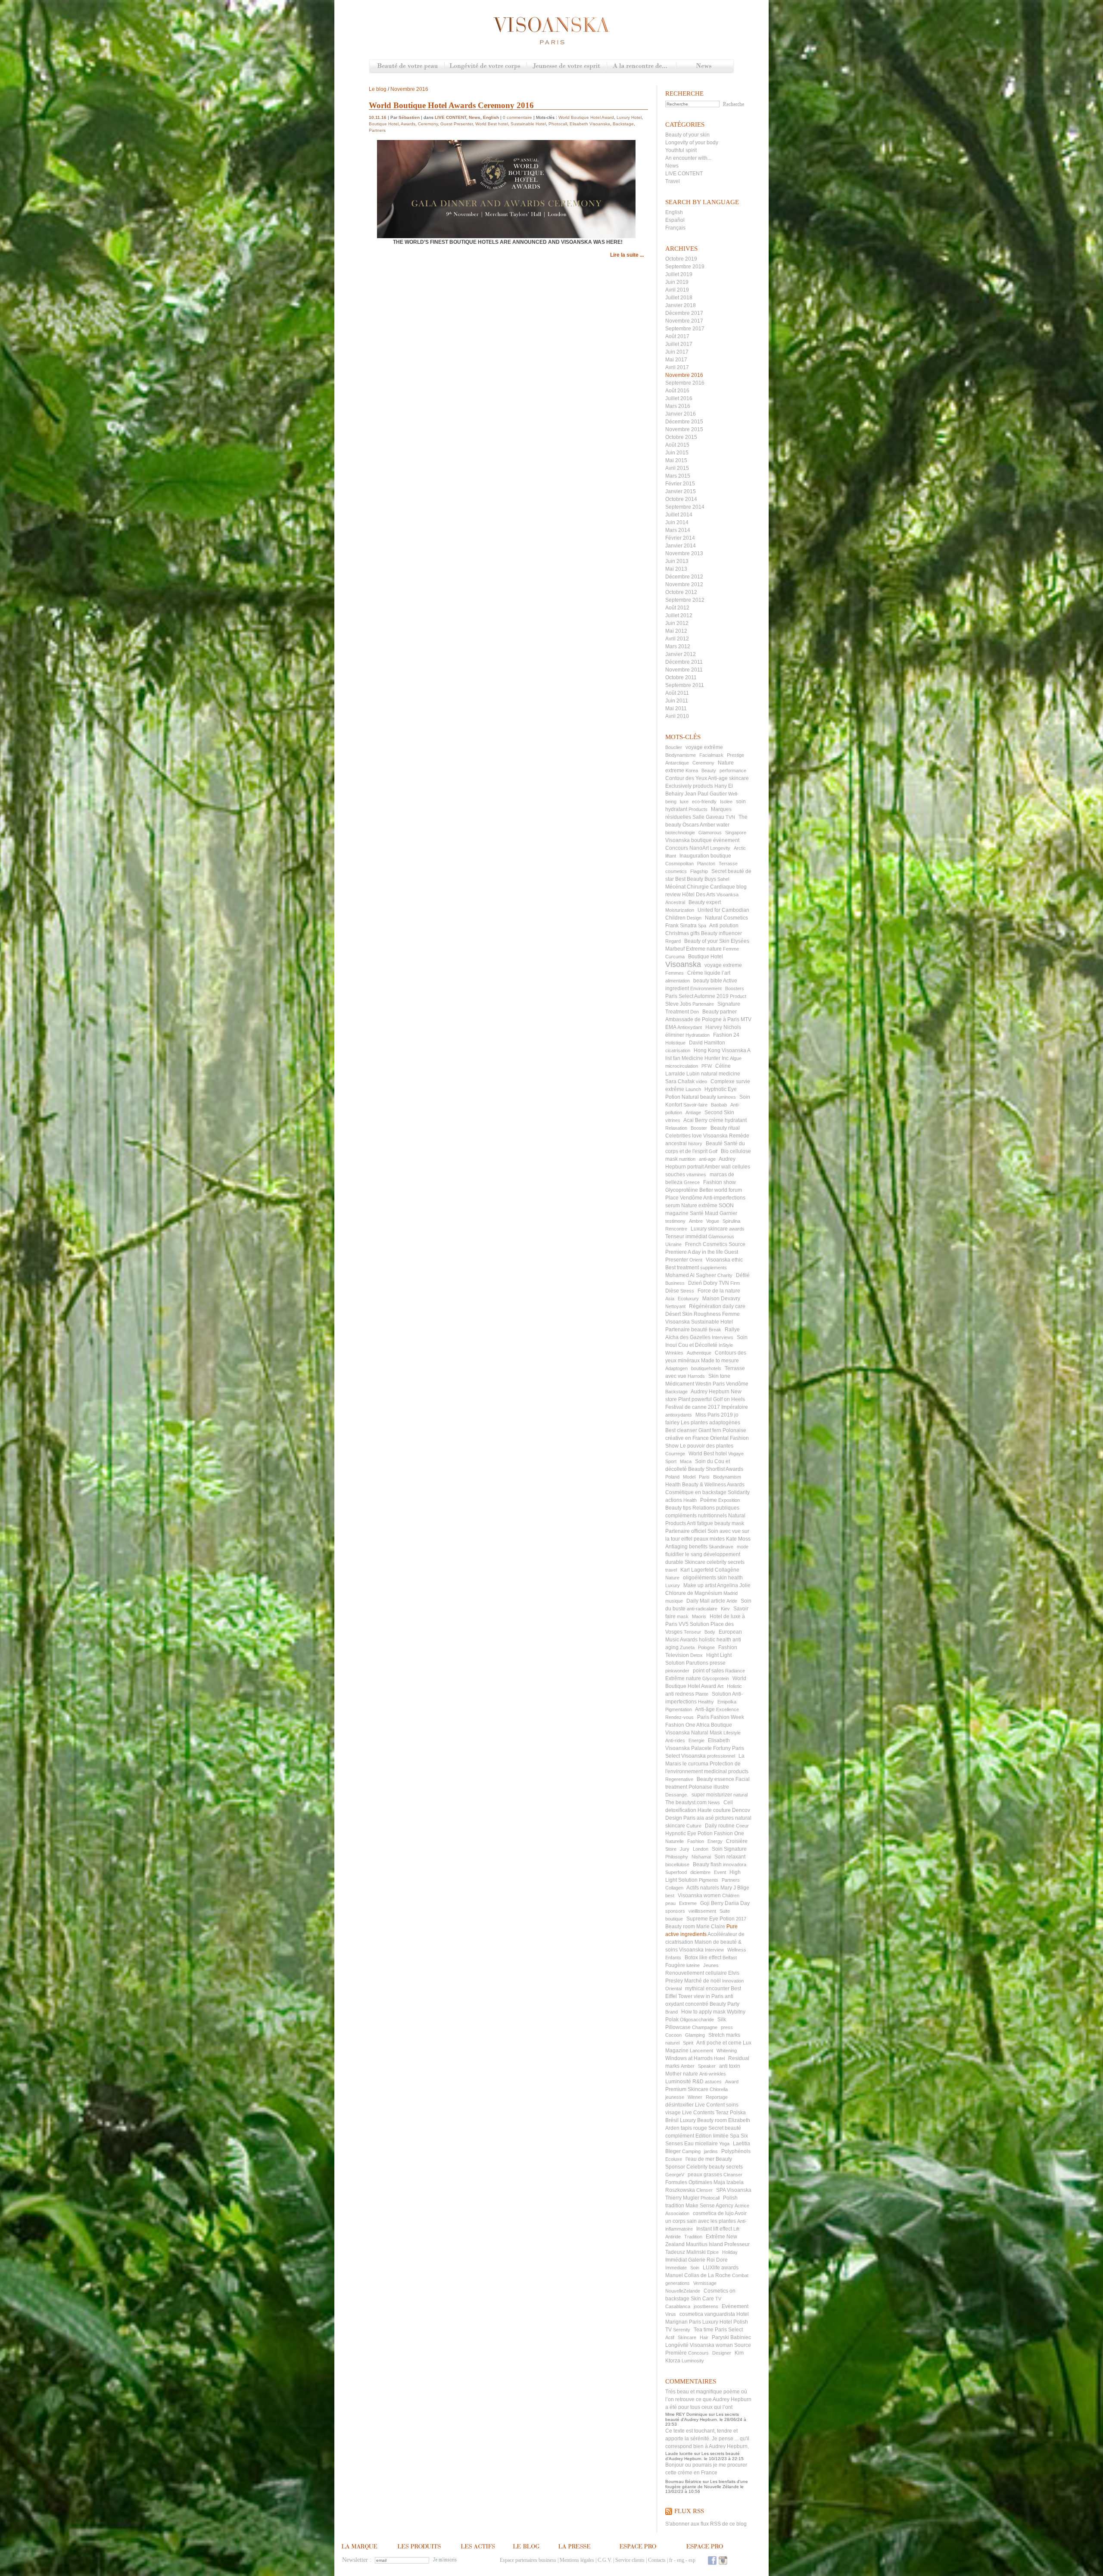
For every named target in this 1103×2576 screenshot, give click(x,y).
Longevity (720, 848)
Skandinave (721, 1547)
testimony (675, 1221)
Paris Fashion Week (721, 1717)
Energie (696, 1740)
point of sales (708, 1671)
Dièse (672, 1291)
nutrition (687, 1159)
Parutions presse (706, 1663)
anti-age (707, 1159)
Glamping (695, 2035)
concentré (697, 2004)
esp (692, 2560)
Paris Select (729, 2330)
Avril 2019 (677, 290)
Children (731, 1895)
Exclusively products (689, 786)
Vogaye (736, 1454)
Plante (702, 1694)
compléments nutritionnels (696, 1516)
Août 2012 (677, 608)
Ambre (696, 1221)
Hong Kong (707, 1050)
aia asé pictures (715, 1818)
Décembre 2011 (684, 662)
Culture (694, 1826)
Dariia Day (737, 1903)
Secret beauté (725, 2128)
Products (698, 809)
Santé (697, 1213)
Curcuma (675, 957)
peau (670, 1903)
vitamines (696, 1175)
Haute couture (714, 1810)
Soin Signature (729, 1849)
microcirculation (682, 1066)
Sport (671, 1461)
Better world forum (721, 1190)
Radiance (735, 1671)
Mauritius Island (704, 2244)
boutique (674, 1919)
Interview (714, 1950)
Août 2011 (677, 693)
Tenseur (692, 1632)
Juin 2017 (677, 352)
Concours (698, 2353)
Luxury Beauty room (703, 2120)
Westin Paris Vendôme (722, 1384)
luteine (693, 1965)
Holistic (734, 1686)
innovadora (735, 1864)
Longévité (677, 2345)
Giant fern (710, 1430)
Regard (673, 941)
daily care (734, 1306)
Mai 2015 (676, 460)
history (695, 1144)
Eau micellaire (701, 2144)
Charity (725, 1275)
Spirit (688, 2043)
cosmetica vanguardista (707, 2314)
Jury (685, 1849)
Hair (704, 2337)
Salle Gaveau (708, 817)
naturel (672, 2043)
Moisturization (680, 910)
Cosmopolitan (679, 864)
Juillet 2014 (679, 515)
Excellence (728, 1709)
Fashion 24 (726, 1035)
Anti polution (724, 926)
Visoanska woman (711, 2345)
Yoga (724, 2144)
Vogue (713, 1221)
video (701, 1081)
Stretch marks (724, 2035)
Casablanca (678, 2306)
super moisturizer (712, 1795)
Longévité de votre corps (485, 67)
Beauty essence (715, 1779)
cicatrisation (678, 1050)
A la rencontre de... (641, 67)
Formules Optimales (689, 2182)
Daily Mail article (706, 1601)
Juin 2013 (677, 561)
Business (675, 1283)
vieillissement (702, 1911)
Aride (732, 1601)
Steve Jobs (678, 1004)
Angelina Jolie (734, 1585)
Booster (699, 1128)
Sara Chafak (680, 1081)
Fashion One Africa (687, 1725)
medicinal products (726, 1771)
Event (720, 1872)
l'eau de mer (700, 2159)
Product (738, 996)
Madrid (731, 1593)
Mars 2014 (678, 530)
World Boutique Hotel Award (586, 117)
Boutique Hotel (706, 957)
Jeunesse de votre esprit (567, 67)
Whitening (727, 2051)
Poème (709, 1500)
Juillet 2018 (679, 298)
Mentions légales (577, 2560)
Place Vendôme (684, 1198)
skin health (730, 1578)
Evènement (735, 2306)
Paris (704, 1477)
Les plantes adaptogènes (710, 1423)
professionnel (721, 1756)
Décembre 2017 (684, 313)
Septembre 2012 (685, 600)
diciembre (700, 1872)
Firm (735, 1283)
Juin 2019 (677, 282)
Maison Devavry (721, 1299)
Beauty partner (720, 1012)
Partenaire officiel (686, 1531)
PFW (707, 1066)
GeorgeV (675, 2175)
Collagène (727, 1570)
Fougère (675, 1965)
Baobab (719, 1105)
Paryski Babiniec (731, 2337)
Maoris (699, 1616)
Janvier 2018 (681, 305)
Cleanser (733, 2175)
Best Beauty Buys (696, 879)
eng (681, 2560)
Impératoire (735, 1407)
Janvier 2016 (681, 414)
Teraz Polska (731, 2113)
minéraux (689, 1361)
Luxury (673, 1585)
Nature (672, 1578)
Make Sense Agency (709, 2206)
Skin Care (702, 2299)
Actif (670, 2337)
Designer (722, 2353)
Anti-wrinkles (713, 2074)
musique (674, 1601)
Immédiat (676, 2260)
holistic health (715, 1640)
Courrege (675, 1454)
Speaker (707, 2066)
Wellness (737, 1950)
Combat (740, 2275)
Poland (672, 1477)
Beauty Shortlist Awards (716, 1469)
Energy (715, 1841)
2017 (741, 1919)
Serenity (682, 2330)
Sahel (723, 879)
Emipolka (727, 1702)
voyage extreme (723, 965)
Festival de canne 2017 (693, 1407)
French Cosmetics (706, 1244)
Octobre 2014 (681, 499)
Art (720, 1686)
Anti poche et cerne (719, 2043)
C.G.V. (605, 2560)
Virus (671, 2314)
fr (671, 2560)
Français (675, 228)
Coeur (742, 1826)
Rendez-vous (679, 1717)
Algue (736, 1058)
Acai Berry (695, 1120)
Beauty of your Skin (707, 941)
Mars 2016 (678, 406)
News (705, 67)
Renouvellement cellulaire (696, 1973)
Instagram (723, 2560)
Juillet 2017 (679, 344)
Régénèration (705, 1306)
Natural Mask (707, 1733)
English (674, 212)
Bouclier (674, 747)
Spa (702, 926)
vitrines (673, 1120)
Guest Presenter (456, 124)
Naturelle (675, 1841)
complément (680, 2136)
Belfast (730, 1958)
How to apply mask (703, 2012)
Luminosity (693, 2361)
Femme (731, 949)
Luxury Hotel (717, 2322)
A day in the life (705, 1252)
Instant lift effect (714, 2229)
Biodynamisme (681, 755)
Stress (687, 1291)
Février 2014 (680, 538)
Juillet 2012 (679, 615)
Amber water (715, 825)
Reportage (717, 2097)
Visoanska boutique (689, 840)
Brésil (672, 2120)
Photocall (710, 2198)
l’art (726, 973)
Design (694, 918)
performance (733, 771)
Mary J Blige (735, 1888)
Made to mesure (720, 1361)
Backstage (676, 1392)
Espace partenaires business (528, 2560)
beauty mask (729, 1523)
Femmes (675, 973)
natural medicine (721, 1074)
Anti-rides (675, 1740)
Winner (695, 2097)
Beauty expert (705, 902)
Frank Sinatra (681, 926)
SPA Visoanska (734, 2190)
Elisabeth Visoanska (590, 124)
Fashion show (720, 1182)
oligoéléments (700, 1578)
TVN (730, 817)
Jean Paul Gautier (706, 794)
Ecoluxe (674, 2159)
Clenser (704, 2190)
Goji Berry (712, 1903)
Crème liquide (704, 973)
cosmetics (676, 871)
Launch (693, 1089)
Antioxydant (690, 1027)
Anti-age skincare (728, 778)
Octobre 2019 (681, 259)
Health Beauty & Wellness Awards (705, 1485)
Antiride (673, 2237)
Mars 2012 (678, 646)
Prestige (735, 755)
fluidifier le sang (684, 1554)
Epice (713, 2252)
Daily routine (720, 1826)
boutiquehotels (706, 1368)
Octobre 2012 (681, 592)
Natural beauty (699, 1097)
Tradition (693, 2237)
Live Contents (698, 2113)
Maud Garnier (721, 1213)
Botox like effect (703, 1958)
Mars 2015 (678, 476)
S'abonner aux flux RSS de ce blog (706, 2524)
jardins (711, 2151)
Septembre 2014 (685, 507)
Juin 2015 (677, 453)
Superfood (676, 1872)
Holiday (730, 2252)
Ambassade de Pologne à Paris (702, 1019)
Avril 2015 (677, 468)
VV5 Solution (694, 1624)
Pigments (709, 1880)
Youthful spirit (681, 150)
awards (737, 1229)
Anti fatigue (700, 1523)
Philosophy (677, 1857)
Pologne (706, 1647)
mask (683, 1616)
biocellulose (677, 1864)
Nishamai (701, 1857)
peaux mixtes (709, 1539)
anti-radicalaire (702, 1609)
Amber (688, 2066)
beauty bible (708, 981)
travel (671, 1570)
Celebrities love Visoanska (696, 1136)
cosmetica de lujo (713, 2213)
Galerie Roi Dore (708, 2260)
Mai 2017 (676, 360)
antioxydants (679, 1415)
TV (718, 2299)
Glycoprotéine (682, 1190)
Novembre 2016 (684, 375)
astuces (713, 2082)
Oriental (673, 1989)
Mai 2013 (676, 569)
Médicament (680, 1384)
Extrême (715, 2237)
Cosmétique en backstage (696, 1492)
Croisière (737, 1841)
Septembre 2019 (685, 267)
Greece (692, 1182)
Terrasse (728, 864)
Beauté (714, 1144)
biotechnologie (680, 833)
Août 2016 (677, 391)
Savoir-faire (695, 1105)
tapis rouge (694, 2128)
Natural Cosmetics (726, 918)
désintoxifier (679, 2105)
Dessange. (677, 1795)
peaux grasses (705, 2175)
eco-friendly (704, 802)
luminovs (727, 1097)
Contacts (657, 2560)
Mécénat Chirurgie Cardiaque (700, 887)
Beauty (709, 771)
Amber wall (718, 1167)
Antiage (693, 1112)
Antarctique (677, 763)
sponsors (675, 1911)
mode (743, 1547)
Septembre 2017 (685, 329)
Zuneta (687, 1647)
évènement (726, 840)
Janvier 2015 (681, 491)
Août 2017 (677, 336)
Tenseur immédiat (686, 1237)
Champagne (705, 2027)
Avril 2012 (677, 639)
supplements (714, 1268)
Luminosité (678, 2082)
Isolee (726, 802)
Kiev (725, 1609)
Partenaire (703, 1004)
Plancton (706, 864)
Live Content (710, 2105)
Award (732, 2082)
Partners (731, 1880)
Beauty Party (724, 2004)
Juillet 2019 (679, 274)
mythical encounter (707, 1989)
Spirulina (731, 1221)
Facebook (712, 2560)
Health (690, 1500)
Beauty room (680, 1927)
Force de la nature (719, 1291)
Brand (671, 2012)
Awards (408, 124)
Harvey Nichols (723, 1027)
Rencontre (676, 1229)
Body (710, 1632)
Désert (673, 1314)
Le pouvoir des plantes (707, 1446)
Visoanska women (699, 1895)
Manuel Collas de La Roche (698, 2275)
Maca (686, 1461)
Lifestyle (732, 1733)
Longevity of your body (692, 143)
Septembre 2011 (685, 685)
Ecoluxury (688, 1299)
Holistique (675, 1043)
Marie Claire (711, 1927)
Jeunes (711, 1965)
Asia (670, 1299)
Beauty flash (707, 1864)
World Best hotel (708, 1454)
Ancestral (675, 902)
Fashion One (729, 1833)
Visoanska (683, 964)
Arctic (740, 848)
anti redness (680, 1694)
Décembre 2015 (684, 422)
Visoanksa (728, 895)
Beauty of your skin (687, 135)
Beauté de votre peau (407, 67)
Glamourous (721, 1237)
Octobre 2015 (681, 437)
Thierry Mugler (682, 2198)
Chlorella (719, 2089)
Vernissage (705, 2283)
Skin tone (719, 1376)
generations (678, 2283)
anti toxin (730, 2066)
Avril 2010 (677, 716)
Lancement (701, 2051)
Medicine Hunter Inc (705, 1058)
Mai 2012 (676, 631)
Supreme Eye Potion (710, 1919)
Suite (725, 1911)
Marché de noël (703, 1981)
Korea (692, 771)
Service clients (630, 2560)
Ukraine (673, 1244)
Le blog (378, 89)
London (701, 1849)
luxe (684, 802)
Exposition (729, 1500)
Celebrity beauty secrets (715, 2167)
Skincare (687, 2337)
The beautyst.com (686, 1802)
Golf (713, 1151)
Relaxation (676, 1128)
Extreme (688, 1903)
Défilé (743, 1275)
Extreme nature (704, 949)
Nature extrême (699, 1206)
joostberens (706, 2306)
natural (740, 1795)
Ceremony (703, 763)
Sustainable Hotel (712, 1322)
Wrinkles (674, 1353)
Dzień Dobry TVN (709, 1283)
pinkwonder (677, 1671)
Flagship (699, 871)
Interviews (723, 1337)
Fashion (696, 1841)
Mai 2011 (676, 708)
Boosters (735, 988)
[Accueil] (551, 31)
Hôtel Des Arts (699, 895)
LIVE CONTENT (684, 174)
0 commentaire (517, 117)
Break (715, 1330)
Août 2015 (677, 445)
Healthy (706, 1702)
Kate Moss (738, 1539)
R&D (698, 2082)
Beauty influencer (721, 933)
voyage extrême (704, 747)
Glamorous (710, 833)
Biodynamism (727, 1477)
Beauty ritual (725, 1128)
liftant (671, 856)
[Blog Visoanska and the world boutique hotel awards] (506, 189)
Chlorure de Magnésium (694, 1593)
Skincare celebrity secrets (715, 1562)
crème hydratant (728, 1120)
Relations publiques (716, 1508)
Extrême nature (683, 1678)
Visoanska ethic (724, 1260)
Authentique (699, 1353)
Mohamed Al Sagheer (691, 1275)
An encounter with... (688, 158)
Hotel (719, 2058)
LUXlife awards (721, 2268)
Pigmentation (679, 1709)
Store (671, 1849)
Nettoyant (675, 1306)
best (670, 1895)
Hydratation (698, 1035)
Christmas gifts (682, 933)
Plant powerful (695, 1399)
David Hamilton (707, 1043)
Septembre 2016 (685, 383)
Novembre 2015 (684, 429)
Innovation (733, 1981)
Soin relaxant (730, 1857)
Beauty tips (678, 1508)
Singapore (736, 833)
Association (677, 2213)
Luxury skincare (709, 1229)
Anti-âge (705, 1709)
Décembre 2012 (684, 577)
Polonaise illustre (709, 1787)
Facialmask (711, 755)
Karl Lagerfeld (697, 1570)
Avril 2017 (677, 367)
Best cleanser (681, 1430)
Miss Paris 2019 (714, 1415)
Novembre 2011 (684, 670)
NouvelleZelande (683, 2291)
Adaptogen (676, 1368)
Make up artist (700, 1585)
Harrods (696, 1376)
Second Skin (719, 1112)
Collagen (674, 1888)
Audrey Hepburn (710, 1392)
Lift (736, 2229)
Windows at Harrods (689, 2058)
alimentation (678, 981)
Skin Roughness (701, 1314)
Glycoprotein (716, 1678)
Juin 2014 (677, 522)
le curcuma (695, 1764)
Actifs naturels (703, 1888)
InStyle (726, 1345)
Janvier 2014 (681, 546)
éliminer (675, 1035)
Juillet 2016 (679, 398)
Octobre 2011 (681, 677)
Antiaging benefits (686, 1547)
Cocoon (673, 2035)
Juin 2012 (677, 623)
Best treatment (682, 1268)
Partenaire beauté (686, 1330)
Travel (673, 181)
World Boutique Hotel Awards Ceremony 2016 (451, 105)
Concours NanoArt (687, 848)
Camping (691, 2151)
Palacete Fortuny (711, 1748)
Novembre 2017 (684, 321)
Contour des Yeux (686, 778)
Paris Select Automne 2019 (697, 996)
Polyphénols (736, 2151)
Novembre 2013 (684, 553)
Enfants (673, 1958)
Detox (696, 1655)
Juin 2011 (677, 701)
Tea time (704, 2330)
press (727, 2027)
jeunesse (675, 2097)
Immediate (676, 2268)
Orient (696, 1260)
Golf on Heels (729, 1399)
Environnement (706, 988)
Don (695, 1012)
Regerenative (679, 1779)
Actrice (742, 2206)
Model (689, 1477)
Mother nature (682, 2074)
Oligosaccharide (697, 2020)
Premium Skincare (687, 2089)
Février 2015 (680, 484)
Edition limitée (712, 2136)
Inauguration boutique (705, 856)
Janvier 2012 (681, 654)
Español (675, 220)
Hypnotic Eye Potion (689, 1833)
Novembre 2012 (684, 584)
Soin (695, 2268)
